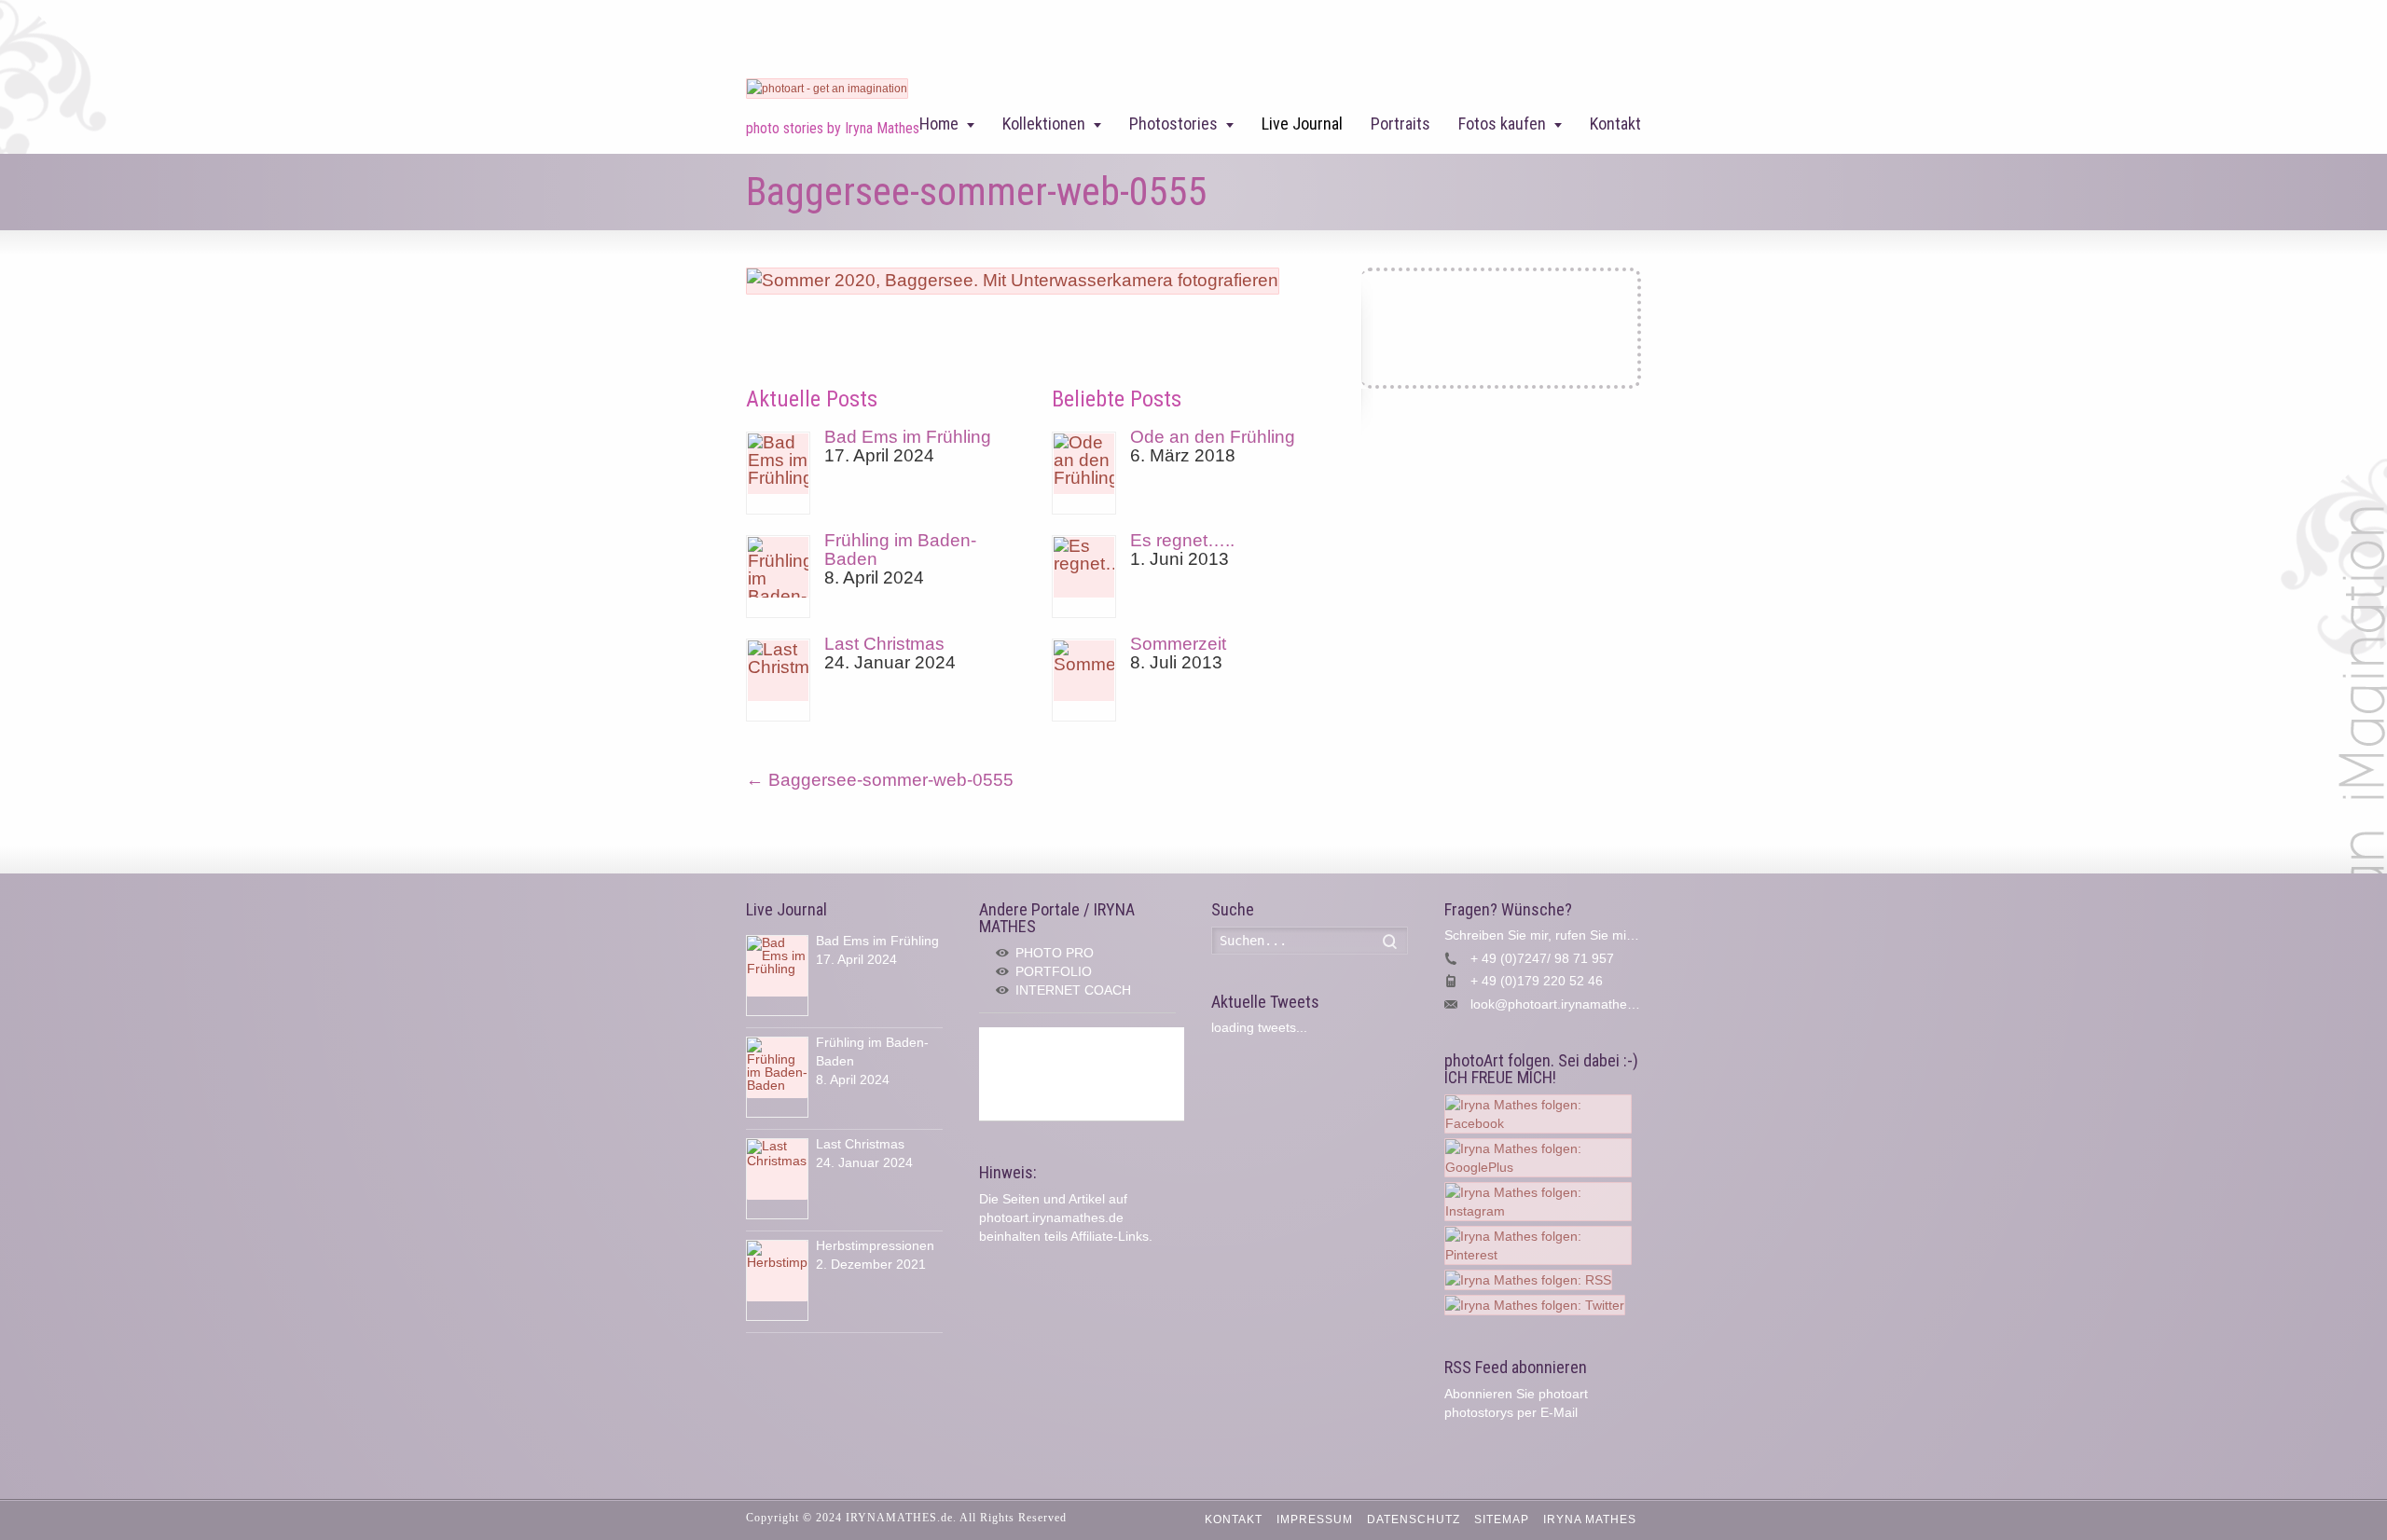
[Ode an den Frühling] (1084, 473)
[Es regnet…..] (1084, 577)
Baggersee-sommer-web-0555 (880, 780)
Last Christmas (884, 644)
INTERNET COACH (1073, 990)
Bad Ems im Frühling (908, 437)
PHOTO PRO (1055, 953)
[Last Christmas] (778, 680)
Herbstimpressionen (875, 1245)
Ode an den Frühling (1213, 437)
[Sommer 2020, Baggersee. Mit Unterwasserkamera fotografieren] (1013, 280)
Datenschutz (1414, 1519)
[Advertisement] (1082, 1074)
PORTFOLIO (1054, 971)
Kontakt (1615, 124)
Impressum (1315, 1519)
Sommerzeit (1178, 644)
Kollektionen (1044, 124)
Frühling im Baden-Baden (900, 550)
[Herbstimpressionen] (777, 1280)
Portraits (1400, 124)
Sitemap (1502, 1519)
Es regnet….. (1182, 540)
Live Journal (1302, 124)
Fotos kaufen (1502, 124)
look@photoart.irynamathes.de (1561, 1004)
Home (939, 124)
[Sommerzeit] (1084, 680)
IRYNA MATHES (1590, 1519)
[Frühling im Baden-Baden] (778, 577)
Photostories (1173, 124)
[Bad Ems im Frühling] (778, 473)
